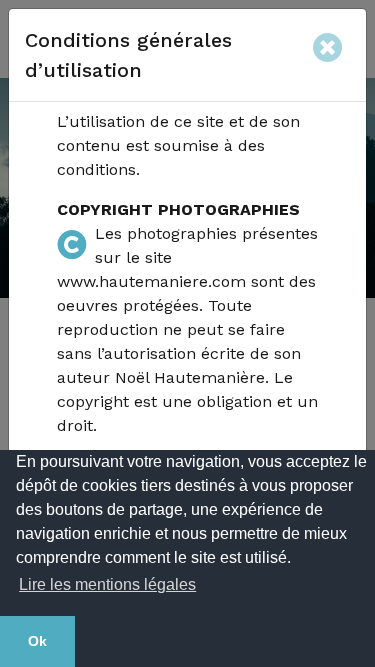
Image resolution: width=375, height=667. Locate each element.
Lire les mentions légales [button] (107, 584)
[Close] (332, 44)
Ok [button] (37, 641)
